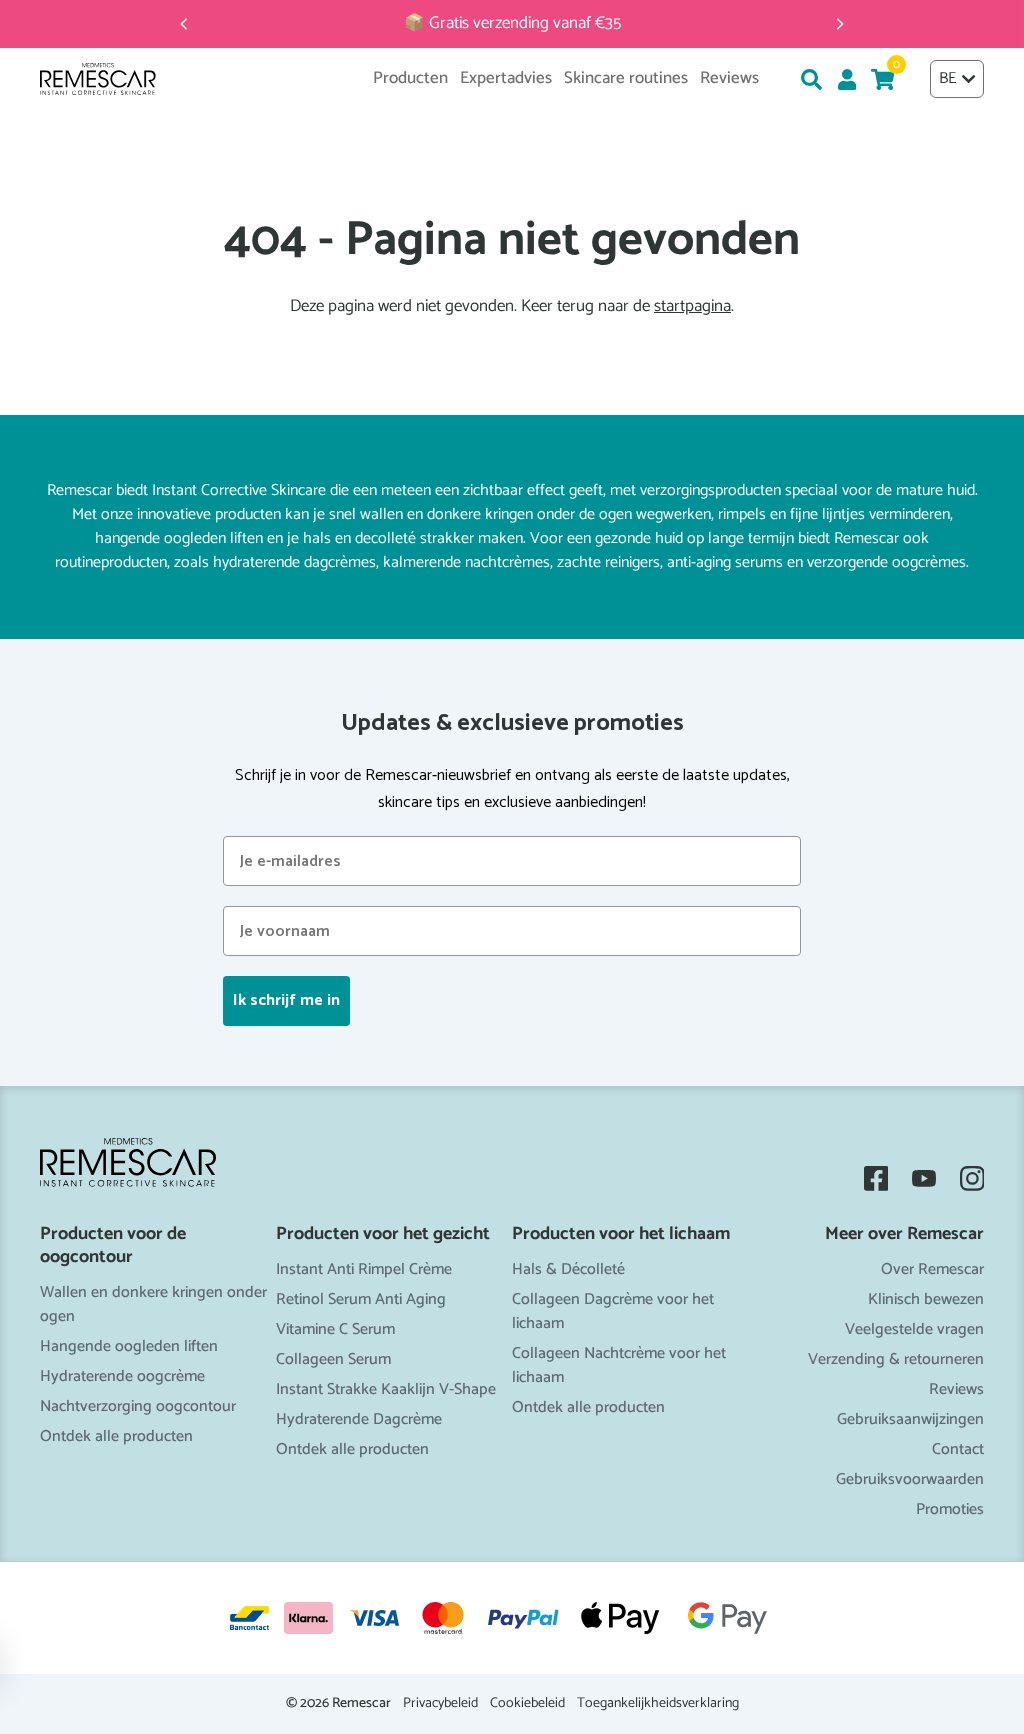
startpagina (692, 306)
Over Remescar (932, 1269)
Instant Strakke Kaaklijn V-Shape (386, 1389)
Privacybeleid (440, 1704)
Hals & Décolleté (568, 1269)
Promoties (950, 1509)
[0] (882, 79)
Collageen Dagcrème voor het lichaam (613, 1311)
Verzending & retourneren (896, 1359)
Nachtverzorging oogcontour (138, 1406)
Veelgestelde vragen (914, 1329)
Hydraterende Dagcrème (359, 1419)
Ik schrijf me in (286, 1000)
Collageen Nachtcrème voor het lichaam (619, 1365)
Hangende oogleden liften (129, 1346)
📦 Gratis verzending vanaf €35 (512, 23)
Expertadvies (506, 79)
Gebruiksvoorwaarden (910, 1479)
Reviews (956, 1389)
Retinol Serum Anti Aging (361, 1299)
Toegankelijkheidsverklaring (658, 1704)
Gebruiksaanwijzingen (910, 1419)
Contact (958, 1449)
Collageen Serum (333, 1359)
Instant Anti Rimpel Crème (364, 1269)
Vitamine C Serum (335, 1329)
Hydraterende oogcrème (122, 1376)
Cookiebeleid (527, 1704)
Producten (410, 79)
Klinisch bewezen (926, 1299)
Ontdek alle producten (116, 1436)
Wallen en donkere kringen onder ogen (153, 1304)
